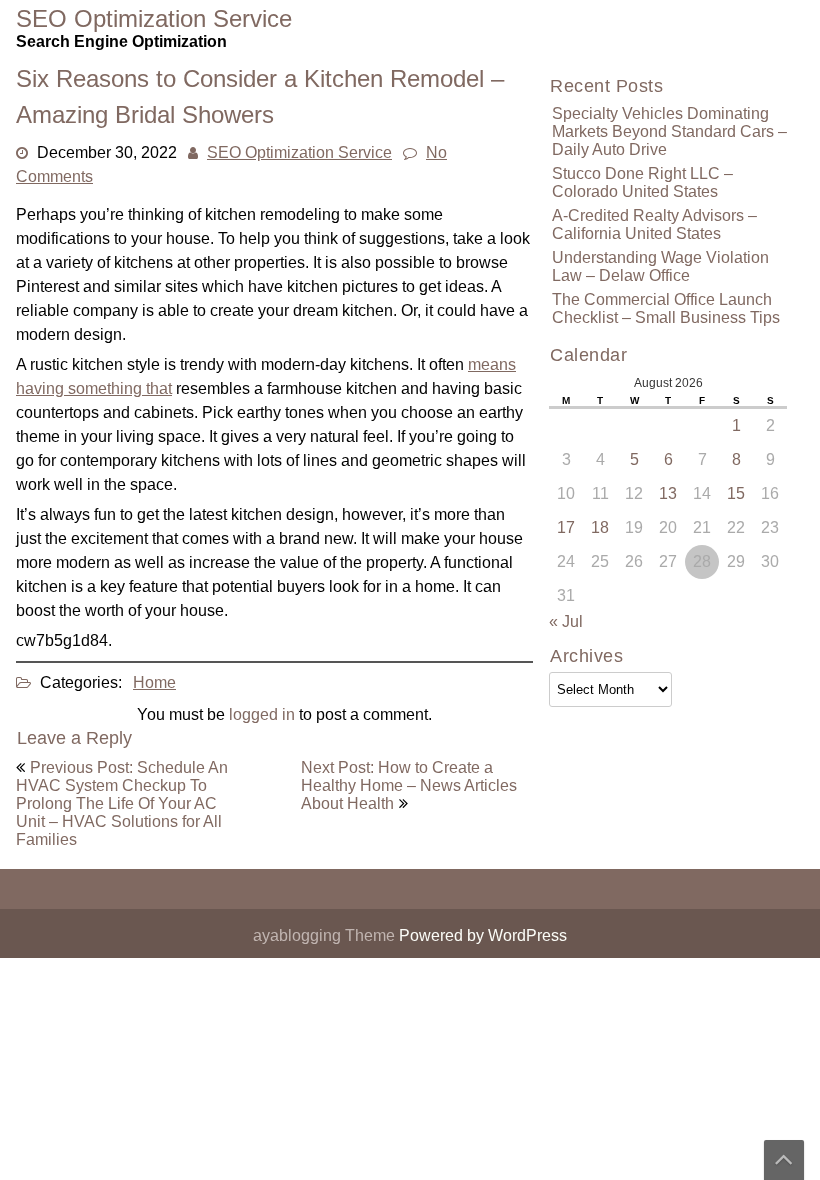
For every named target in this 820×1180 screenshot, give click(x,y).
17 (566, 527)
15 (736, 493)
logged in (262, 714)
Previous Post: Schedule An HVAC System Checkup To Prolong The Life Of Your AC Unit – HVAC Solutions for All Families (122, 803)
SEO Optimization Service (299, 152)
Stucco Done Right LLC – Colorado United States (642, 182)
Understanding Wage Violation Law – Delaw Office (660, 266)
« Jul (566, 621)
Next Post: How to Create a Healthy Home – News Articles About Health (409, 785)
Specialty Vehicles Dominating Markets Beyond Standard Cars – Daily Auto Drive (669, 131)
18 (600, 527)
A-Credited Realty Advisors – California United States (654, 224)
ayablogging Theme (326, 935)
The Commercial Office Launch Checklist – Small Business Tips (666, 308)
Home (154, 682)
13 (668, 493)
